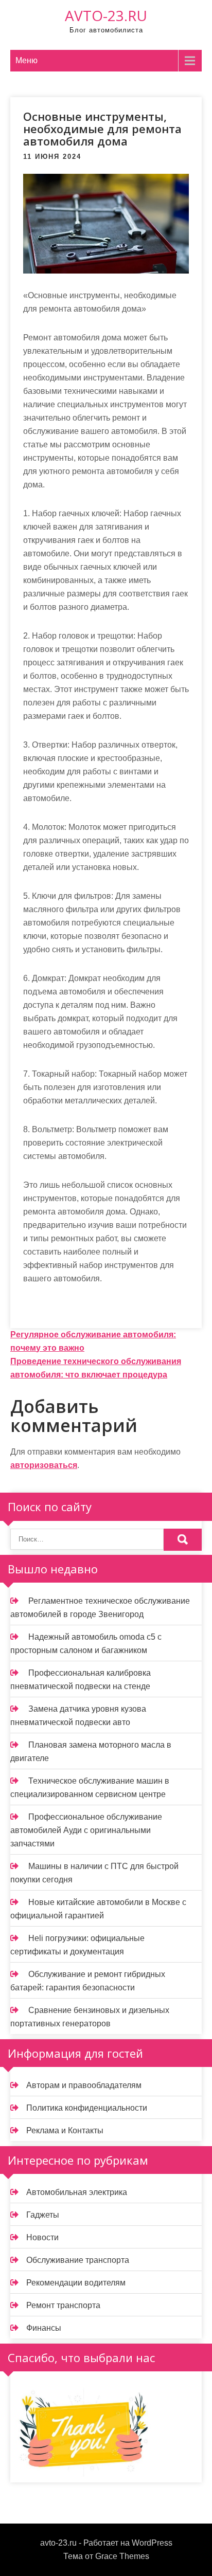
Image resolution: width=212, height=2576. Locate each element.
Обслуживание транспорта (78, 2260)
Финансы (44, 2328)
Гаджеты (43, 2215)
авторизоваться (44, 1465)
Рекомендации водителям (76, 2283)
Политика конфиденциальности (87, 2108)
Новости (42, 2237)
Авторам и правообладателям (84, 2085)
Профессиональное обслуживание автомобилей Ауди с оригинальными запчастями (86, 1830)
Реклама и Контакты (65, 2130)
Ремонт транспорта (63, 2305)
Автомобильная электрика (77, 2192)
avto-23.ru (106, 15)
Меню (26, 60)
